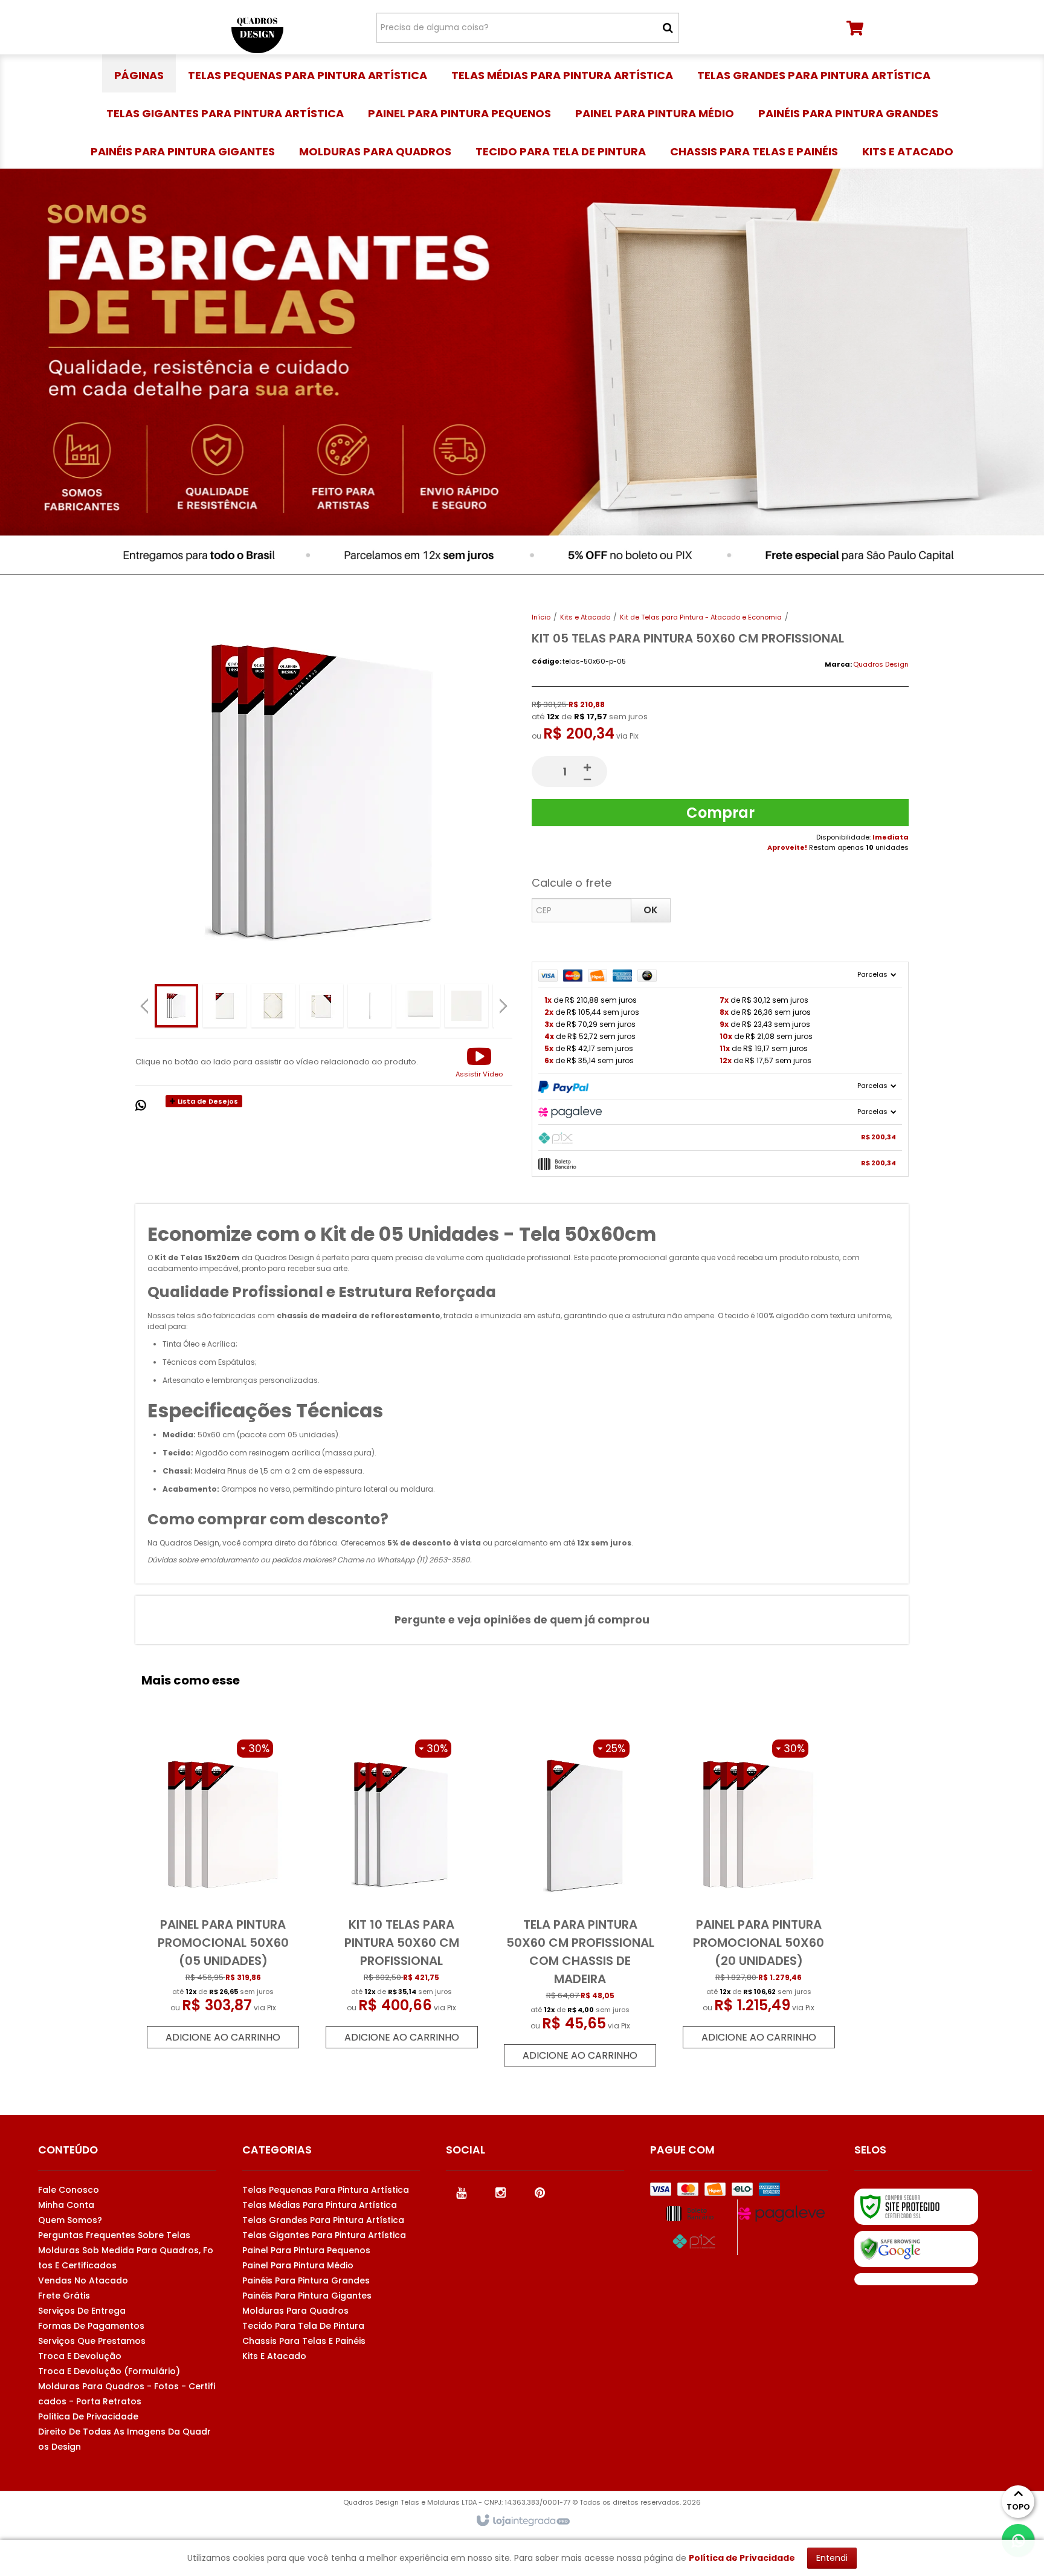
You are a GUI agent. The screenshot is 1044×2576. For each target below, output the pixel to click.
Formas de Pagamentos (91, 2326)
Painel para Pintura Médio (298, 2265)
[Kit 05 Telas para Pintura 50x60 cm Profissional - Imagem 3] (273, 1006)
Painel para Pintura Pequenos (306, 2250)
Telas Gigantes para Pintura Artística (324, 2235)
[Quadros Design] (257, 27)
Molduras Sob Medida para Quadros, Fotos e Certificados (126, 2258)
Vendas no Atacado (83, 2280)
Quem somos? (70, 2220)
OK (651, 910)
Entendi (832, 2558)
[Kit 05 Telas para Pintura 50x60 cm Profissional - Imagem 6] (418, 1006)
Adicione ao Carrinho (223, 2037)
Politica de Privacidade (88, 2416)
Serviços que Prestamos (92, 2341)
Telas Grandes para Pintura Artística (323, 2220)
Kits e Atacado (585, 617)
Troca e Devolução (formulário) (109, 2371)
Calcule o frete (572, 883)
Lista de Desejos (207, 1101)
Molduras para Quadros (295, 2311)
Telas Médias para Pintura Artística (320, 2205)
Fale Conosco (69, 2190)
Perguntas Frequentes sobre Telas (114, 2235)
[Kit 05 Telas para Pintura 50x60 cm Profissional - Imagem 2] (225, 1006)
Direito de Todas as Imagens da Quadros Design (124, 2439)
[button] (479, 1062)
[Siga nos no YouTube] (461, 2192)
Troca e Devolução (80, 2356)
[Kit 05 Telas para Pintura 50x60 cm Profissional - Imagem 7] (466, 1006)
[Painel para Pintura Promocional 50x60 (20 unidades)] (758, 1894)
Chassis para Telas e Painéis (304, 2341)
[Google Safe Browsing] (916, 2249)
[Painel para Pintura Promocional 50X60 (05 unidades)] (223, 1894)
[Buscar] (668, 28)
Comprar (720, 813)
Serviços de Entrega (82, 2311)
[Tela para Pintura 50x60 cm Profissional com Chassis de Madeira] (580, 1903)
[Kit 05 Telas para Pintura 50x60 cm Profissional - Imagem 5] (370, 1006)
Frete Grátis (64, 2296)
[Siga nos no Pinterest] (540, 2192)
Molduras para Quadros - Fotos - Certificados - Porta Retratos (127, 2394)
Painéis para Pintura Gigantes (307, 2296)
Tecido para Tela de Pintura (303, 2326)
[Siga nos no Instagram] (500, 2192)
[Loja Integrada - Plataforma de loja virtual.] (522, 2521)
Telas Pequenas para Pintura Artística (326, 2190)
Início (541, 617)
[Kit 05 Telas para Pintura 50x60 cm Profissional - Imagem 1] (176, 1006)
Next (505, 1002)
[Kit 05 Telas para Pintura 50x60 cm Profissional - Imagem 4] (321, 1006)
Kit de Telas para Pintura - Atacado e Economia (701, 617)
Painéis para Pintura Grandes (306, 2280)
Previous (144, 1006)
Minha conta (66, 2205)
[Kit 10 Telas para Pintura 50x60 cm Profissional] (402, 1894)
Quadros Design (881, 664)
